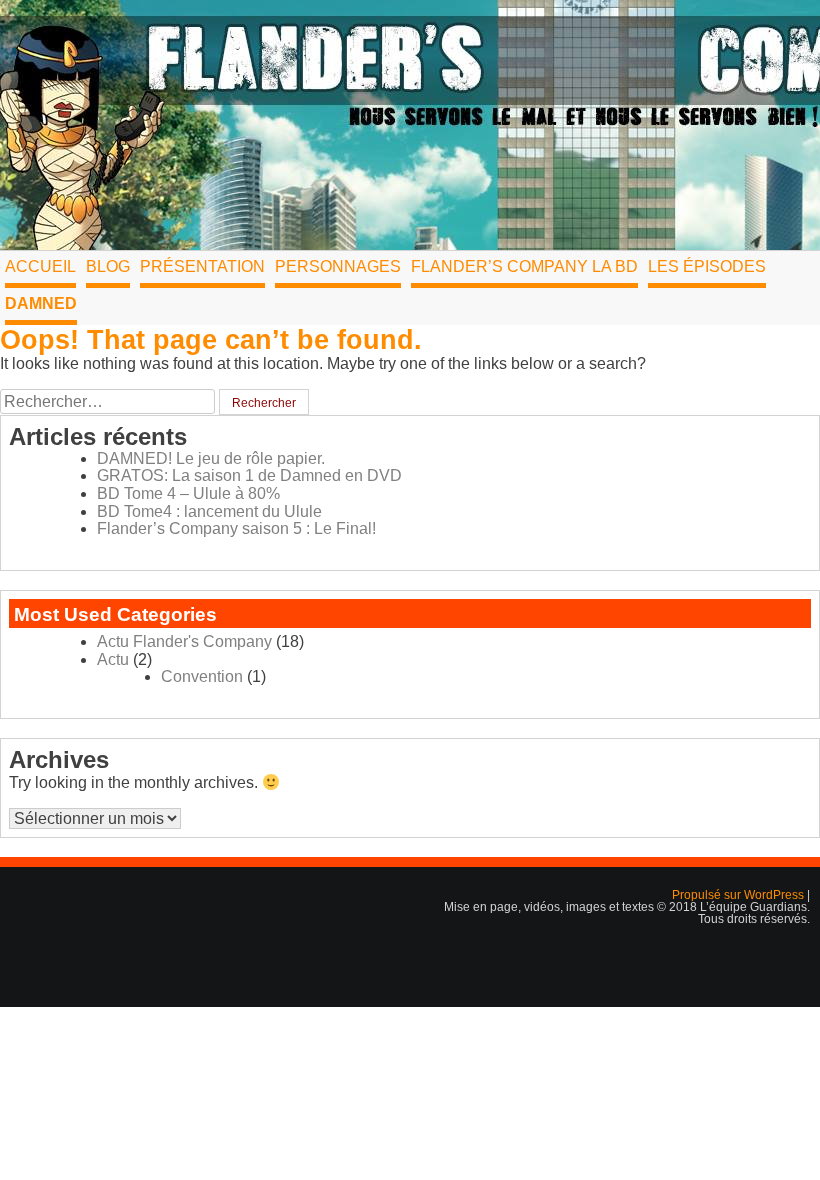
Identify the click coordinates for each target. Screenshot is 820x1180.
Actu (113, 659)
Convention (202, 676)
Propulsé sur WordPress (739, 895)
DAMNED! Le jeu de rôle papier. (211, 458)
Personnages (338, 266)
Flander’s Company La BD (524, 266)
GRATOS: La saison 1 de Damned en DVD (249, 475)
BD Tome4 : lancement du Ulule (209, 511)
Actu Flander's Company (184, 641)
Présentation (202, 266)
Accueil (40, 266)
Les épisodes (707, 266)
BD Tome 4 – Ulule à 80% (188, 493)
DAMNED (41, 303)
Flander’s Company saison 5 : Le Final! (236, 528)
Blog (108, 266)
